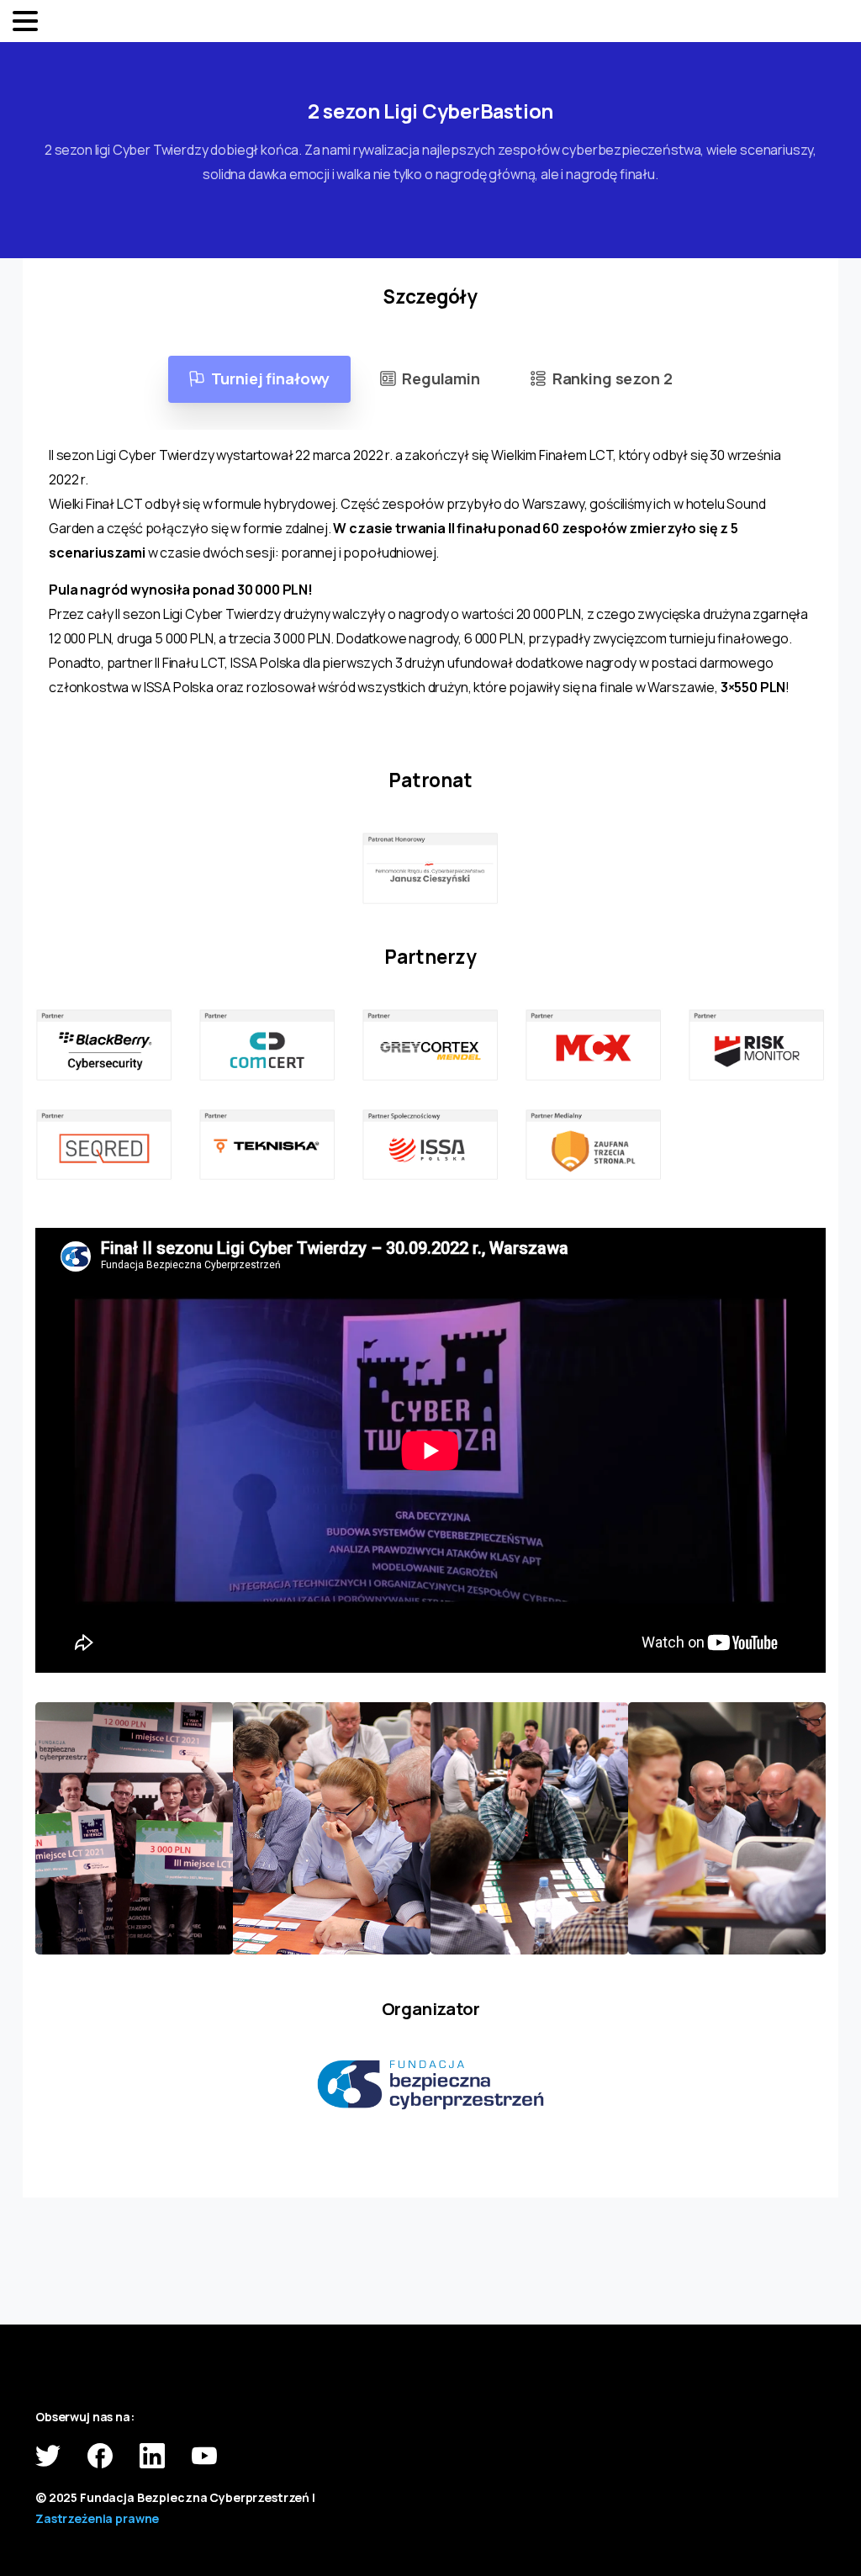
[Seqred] (104, 1145)
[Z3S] (594, 1145)
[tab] (260, 379)
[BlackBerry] (104, 1045)
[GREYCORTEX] (430, 1045)
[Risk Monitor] (757, 1045)
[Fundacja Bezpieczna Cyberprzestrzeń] (430, 2085)
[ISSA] (430, 1145)
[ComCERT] (267, 1045)
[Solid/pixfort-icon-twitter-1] (48, 2454)
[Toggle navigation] (25, 21)
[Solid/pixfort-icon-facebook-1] (100, 2454)
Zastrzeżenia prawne (97, 2518)
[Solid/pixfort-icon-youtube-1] (204, 2454)
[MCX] (594, 1045)
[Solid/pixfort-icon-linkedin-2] (152, 2454)
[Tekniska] (267, 1145)
